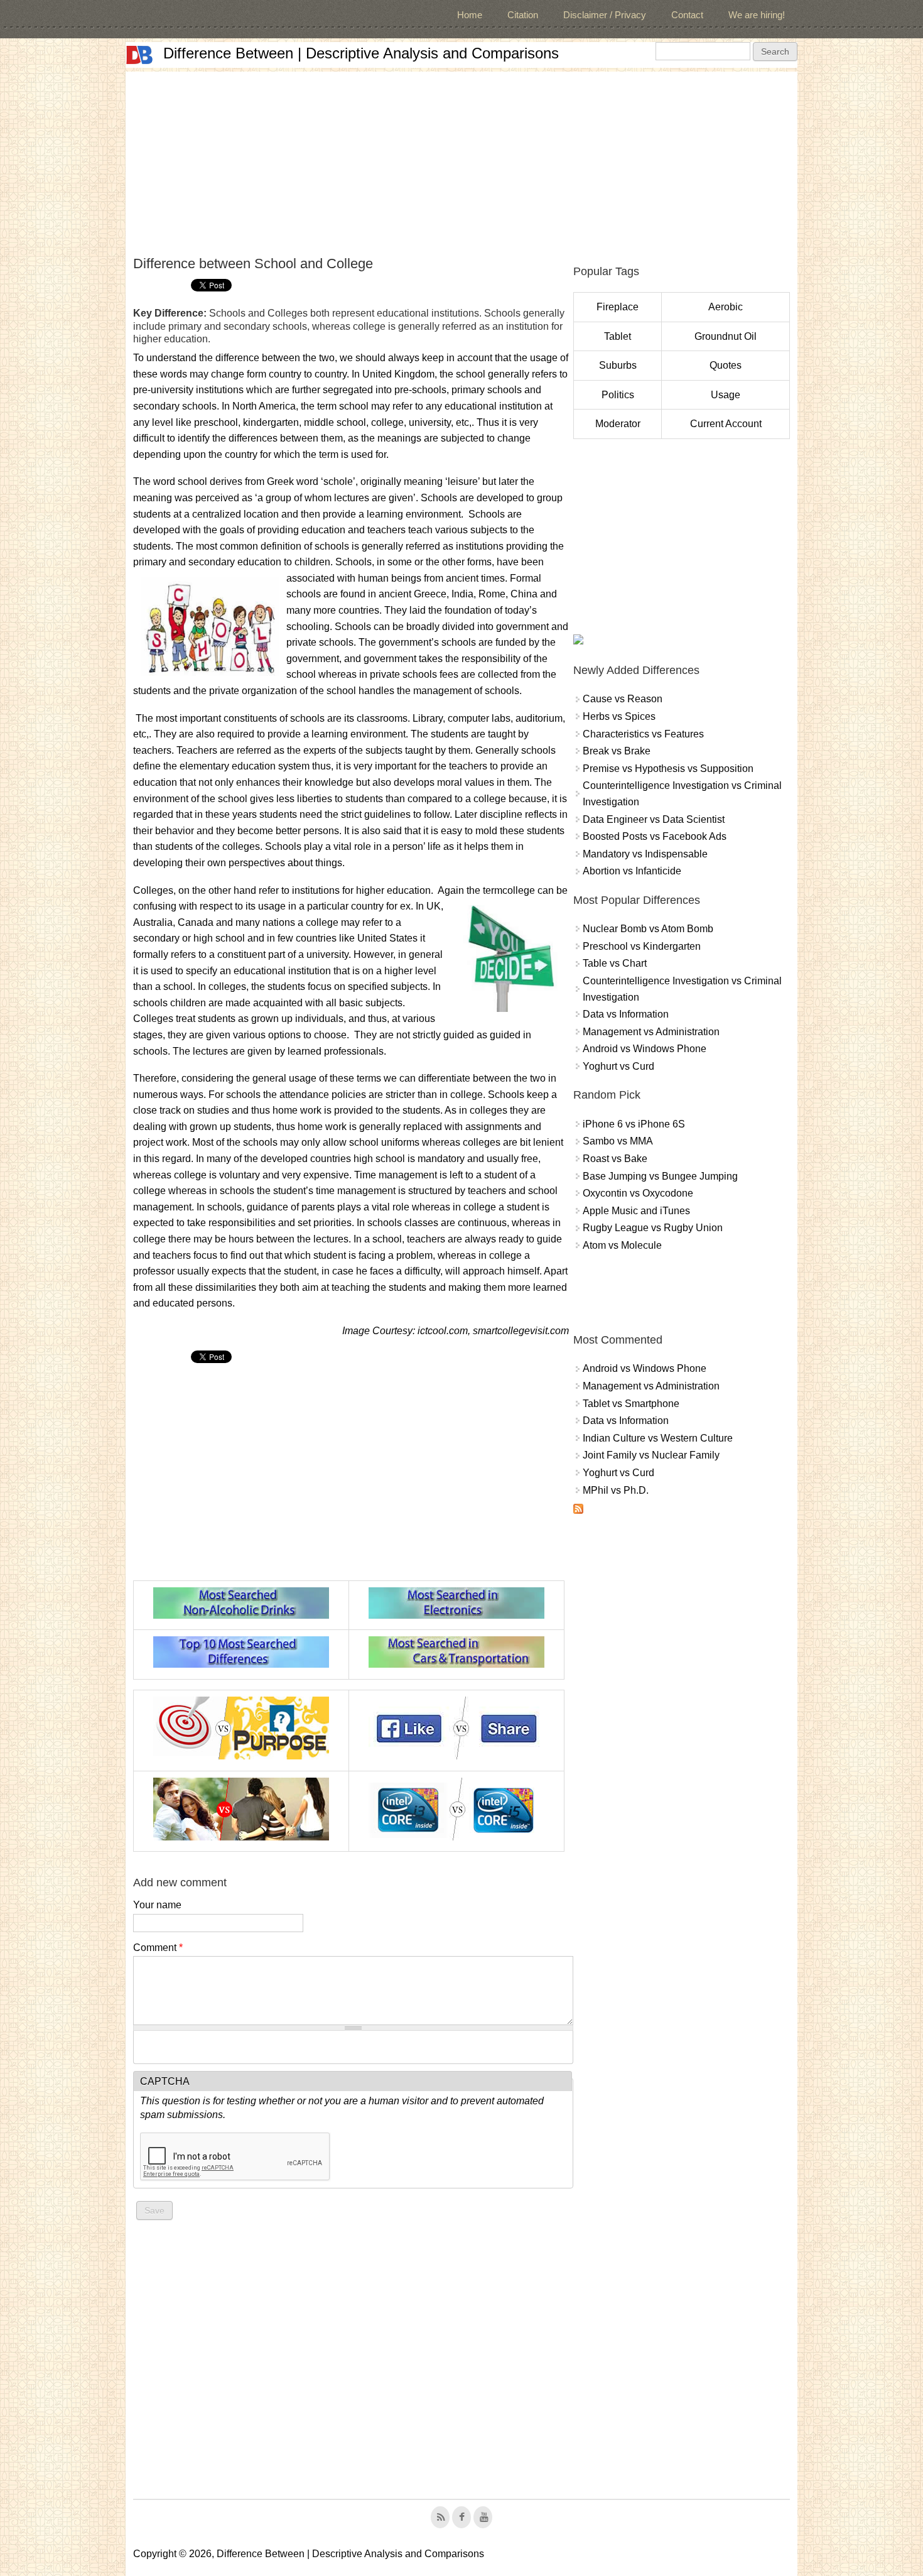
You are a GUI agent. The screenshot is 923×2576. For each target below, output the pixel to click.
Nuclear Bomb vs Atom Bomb (648, 929)
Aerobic (726, 307)
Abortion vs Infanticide (632, 871)
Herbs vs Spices (619, 716)
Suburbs (618, 365)
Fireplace (618, 307)
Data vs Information (626, 1014)
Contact (687, 15)
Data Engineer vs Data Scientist (654, 819)
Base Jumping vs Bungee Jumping (660, 1176)
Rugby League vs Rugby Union (653, 1228)
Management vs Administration (651, 1032)
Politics (618, 395)
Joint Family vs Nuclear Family (651, 1455)
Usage (726, 395)
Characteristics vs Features (643, 734)
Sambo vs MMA (618, 1141)
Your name (157, 1905)
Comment (158, 1948)
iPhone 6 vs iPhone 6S (634, 1124)
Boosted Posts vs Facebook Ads (655, 836)
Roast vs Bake (615, 1159)
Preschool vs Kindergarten (642, 946)
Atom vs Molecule (622, 1245)
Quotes (726, 365)
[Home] (139, 55)
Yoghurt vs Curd (618, 1066)
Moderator (618, 424)
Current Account (726, 424)
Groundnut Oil (726, 336)
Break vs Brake (617, 751)
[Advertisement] (462, 160)
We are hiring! (757, 15)
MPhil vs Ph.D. (616, 1490)
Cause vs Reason (623, 699)
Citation (523, 15)
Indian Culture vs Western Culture (658, 1438)
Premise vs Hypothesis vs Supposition (668, 769)
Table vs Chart (615, 963)
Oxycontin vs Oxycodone (638, 1193)
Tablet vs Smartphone (631, 1404)
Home (470, 15)
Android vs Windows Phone (645, 1049)
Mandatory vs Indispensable (645, 854)
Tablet (618, 336)
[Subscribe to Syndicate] (578, 1510)
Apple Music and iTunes (636, 1211)
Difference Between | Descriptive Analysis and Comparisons (361, 53)
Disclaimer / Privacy (605, 15)
